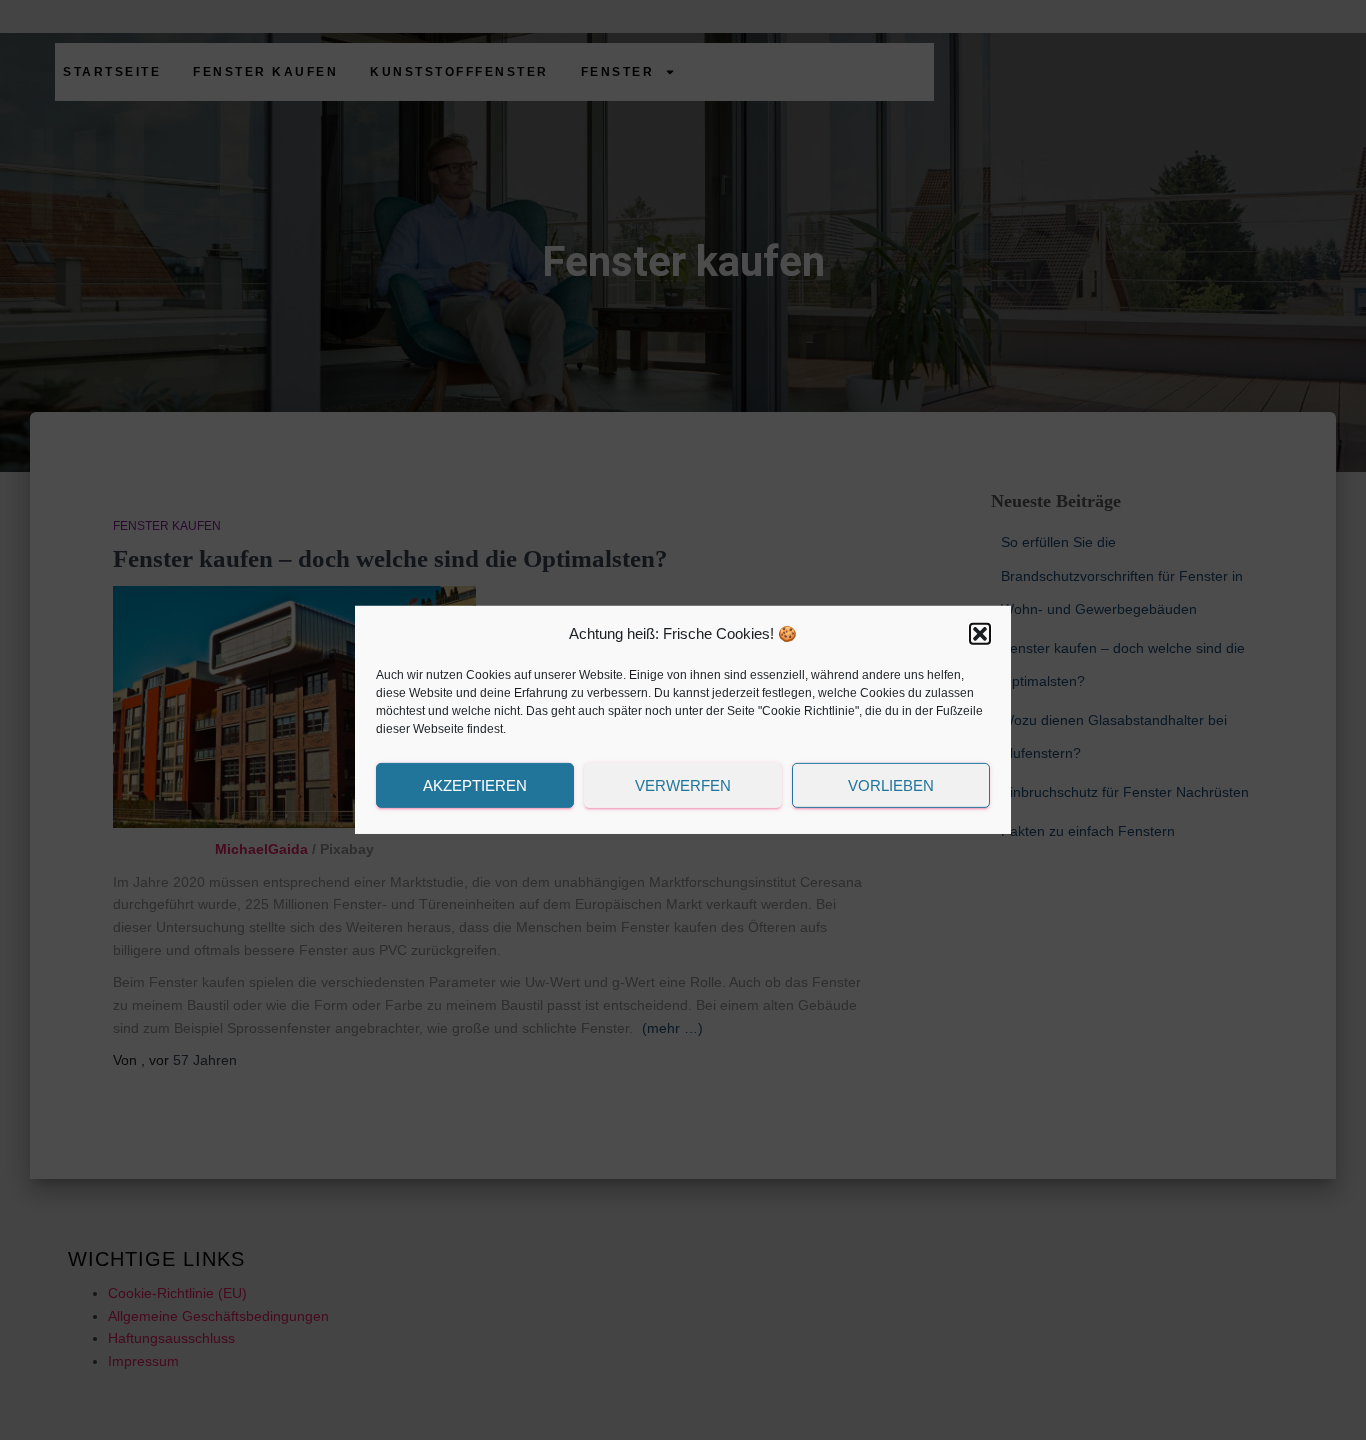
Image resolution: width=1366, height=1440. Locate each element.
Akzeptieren (475, 785)
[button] (980, 634)
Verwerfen (683, 785)
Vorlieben (891, 785)
